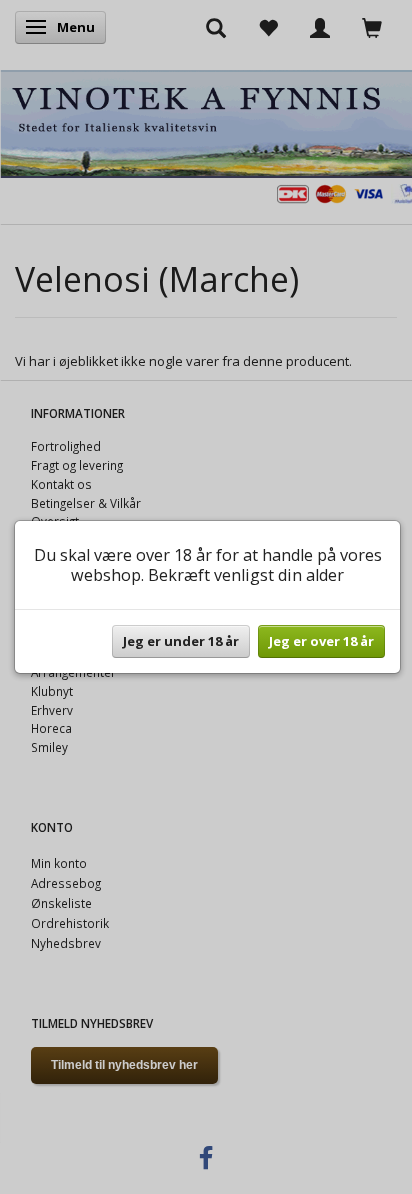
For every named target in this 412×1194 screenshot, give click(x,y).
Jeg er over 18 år (321, 641)
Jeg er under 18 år (181, 641)
